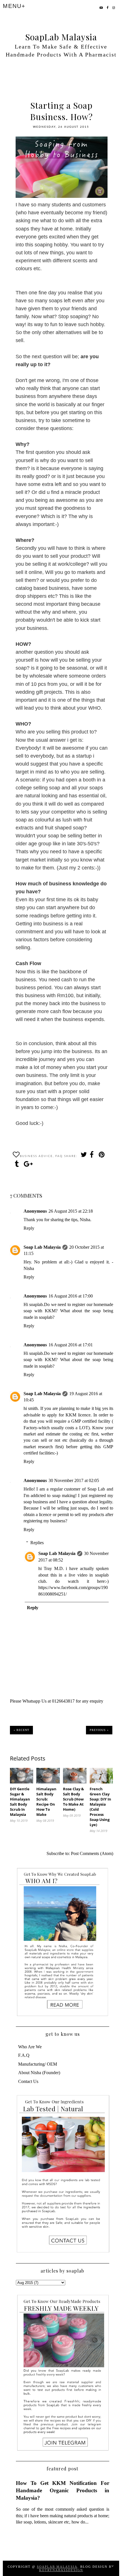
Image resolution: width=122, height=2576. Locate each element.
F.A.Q (24, 2055)
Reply (29, 1228)
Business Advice (36, 1156)
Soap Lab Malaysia (42, 1247)
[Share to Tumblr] (18, 1165)
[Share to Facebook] (92, 1156)
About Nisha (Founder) (39, 2073)
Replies (37, 1543)
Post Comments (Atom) (92, 1853)
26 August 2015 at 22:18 (71, 1211)
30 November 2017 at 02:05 (74, 1480)
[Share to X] (83, 1156)
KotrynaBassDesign (61, 2570)
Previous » (99, 1730)
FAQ (59, 1156)
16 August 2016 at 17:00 (71, 1296)
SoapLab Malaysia (61, 37)
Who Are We (30, 2047)
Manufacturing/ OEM (38, 2064)
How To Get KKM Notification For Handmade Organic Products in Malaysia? (63, 2490)
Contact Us (28, 2081)
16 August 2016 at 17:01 (71, 1345)
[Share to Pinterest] (102, 1156)
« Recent (21, 1730)
